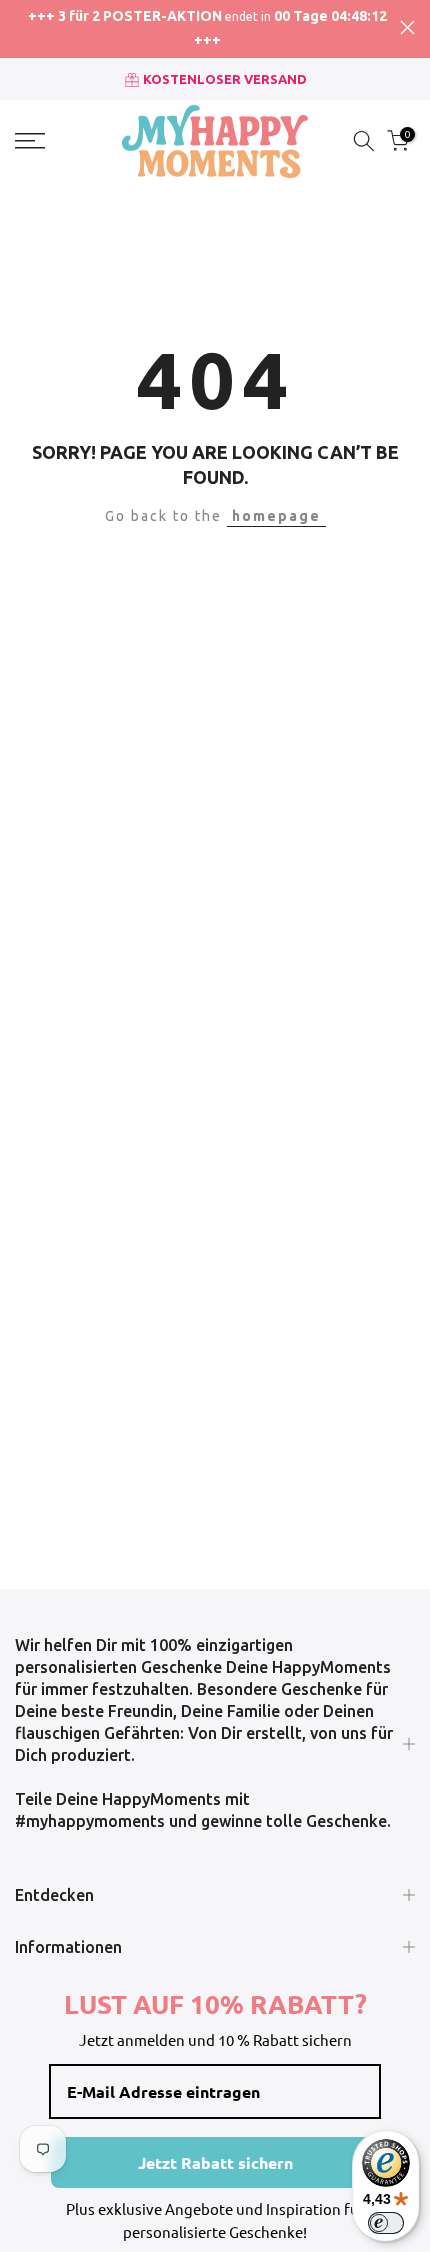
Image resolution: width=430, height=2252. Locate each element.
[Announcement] (207, 29)
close (407, 27)
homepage (276, 516)
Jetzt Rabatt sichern (215, 2162)
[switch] (386, 2223)
